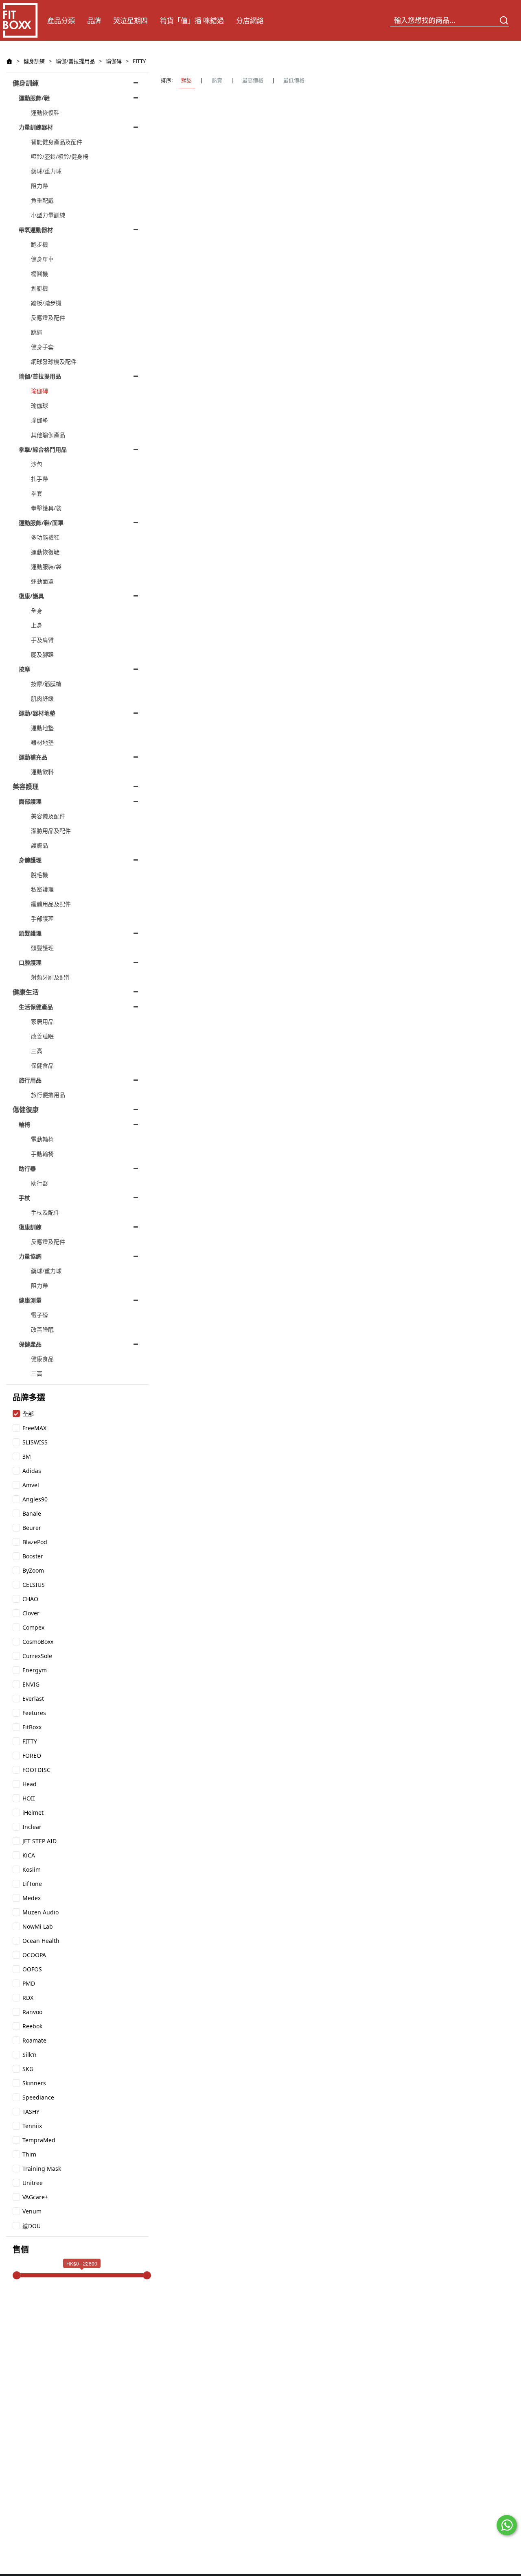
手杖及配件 (45, 1212)
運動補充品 (33, 757)
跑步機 (39, 244)
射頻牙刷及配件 (51, 977)
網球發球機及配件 (54, 362)
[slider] (17, 2275)
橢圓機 (39, 274)
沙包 (37, 464)
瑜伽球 (39, 405)
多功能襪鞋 (45, 537)
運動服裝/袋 (46, 567)
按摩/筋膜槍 (46, 684)
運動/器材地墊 (37, 713)
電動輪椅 (42, 1139)
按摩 (24, 669)
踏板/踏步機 (46, 303)
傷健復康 (26, 1110)
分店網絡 (250, 21)
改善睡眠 (42, 1036)
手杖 (24, 1198)
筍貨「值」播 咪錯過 (192, 21)
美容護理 (26, 787)
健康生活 (26, 992)
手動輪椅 (42, 1154)
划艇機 (39, 288)
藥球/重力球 (46, 171)
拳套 (37, 493)
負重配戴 (42, 200)
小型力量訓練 (48, 215)
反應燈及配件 (48, 318)
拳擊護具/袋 (46, 508)
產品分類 (61, 21)
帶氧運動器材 (36, 230)
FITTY (139, 61)
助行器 (27, 1168)
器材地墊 (42, 742)
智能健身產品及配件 (57, 142)
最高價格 (253, 80)
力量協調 (30, 1256)
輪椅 (24, 1124)
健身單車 (42, 259)
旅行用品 (30, 1080)
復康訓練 (30, 1227)
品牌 (94, 21)
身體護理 (30, 860)
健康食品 (42, 1359)
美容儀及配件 (48, 816)
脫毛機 (39, 875)
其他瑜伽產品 (48, 435)
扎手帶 (39, 479)
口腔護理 (30, 962)
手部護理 (42, 919)
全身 (37, 611)
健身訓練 (34, 61)
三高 (37, 1051)
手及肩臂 (42, 640)
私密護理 (42, 889)
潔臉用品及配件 (51, 831)
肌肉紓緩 (42, 698)
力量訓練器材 (36, 127)
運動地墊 (42, 728)
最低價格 (294, 80)
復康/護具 (31, 596)
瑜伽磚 (114, 61)
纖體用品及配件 (51, 904)
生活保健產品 (36, 1007)
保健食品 (42, 1065)
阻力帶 (39, 186)
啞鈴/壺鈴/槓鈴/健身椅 (60, 156)
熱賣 (217, 80)
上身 (37, 625)
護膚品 (39, 845)
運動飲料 (42, 772)
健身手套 (42, 347)
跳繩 (37, 332)
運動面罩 (42, 581)
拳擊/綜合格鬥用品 (43, 449)
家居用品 (42, 1021)
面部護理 (30, 801)
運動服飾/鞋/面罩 (41, 523)
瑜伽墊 (39, 420)
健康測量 (30, 1300)
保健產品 (30, 1344)
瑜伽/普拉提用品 (75, 61)
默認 (186, 80)
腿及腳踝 (42, 654)
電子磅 (39, 1315)
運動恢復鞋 (45, 113)
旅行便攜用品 (48, 1095)
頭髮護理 (30, 933)
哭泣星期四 (130, 21)
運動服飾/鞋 (34, 98)
